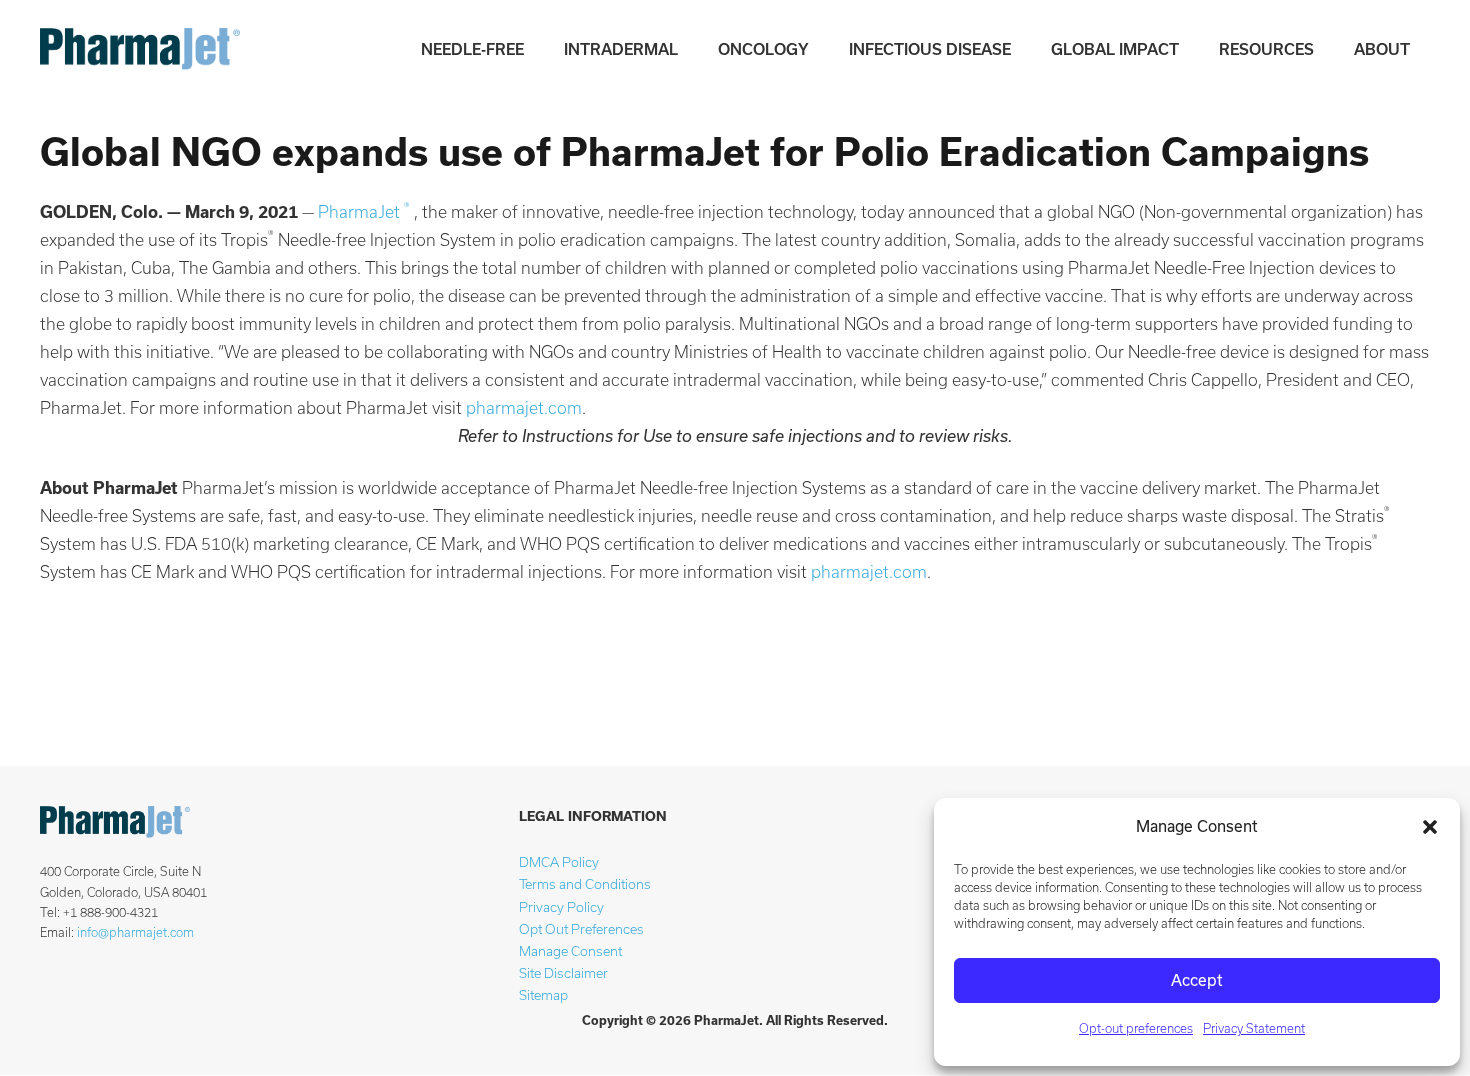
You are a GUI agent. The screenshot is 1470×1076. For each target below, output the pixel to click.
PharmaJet (364, 212)
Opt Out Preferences (581, 929)
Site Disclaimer (563, 973)
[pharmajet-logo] (140, 50)
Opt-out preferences (1136, 1028)
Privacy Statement (1254, 1028)
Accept (1197, 980)
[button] (1430, 827)
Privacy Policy (561, 907)
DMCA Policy (559, 862)
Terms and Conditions (585, 884)
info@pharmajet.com (135, 932)
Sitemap (543, 995)
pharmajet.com (524, 408)
